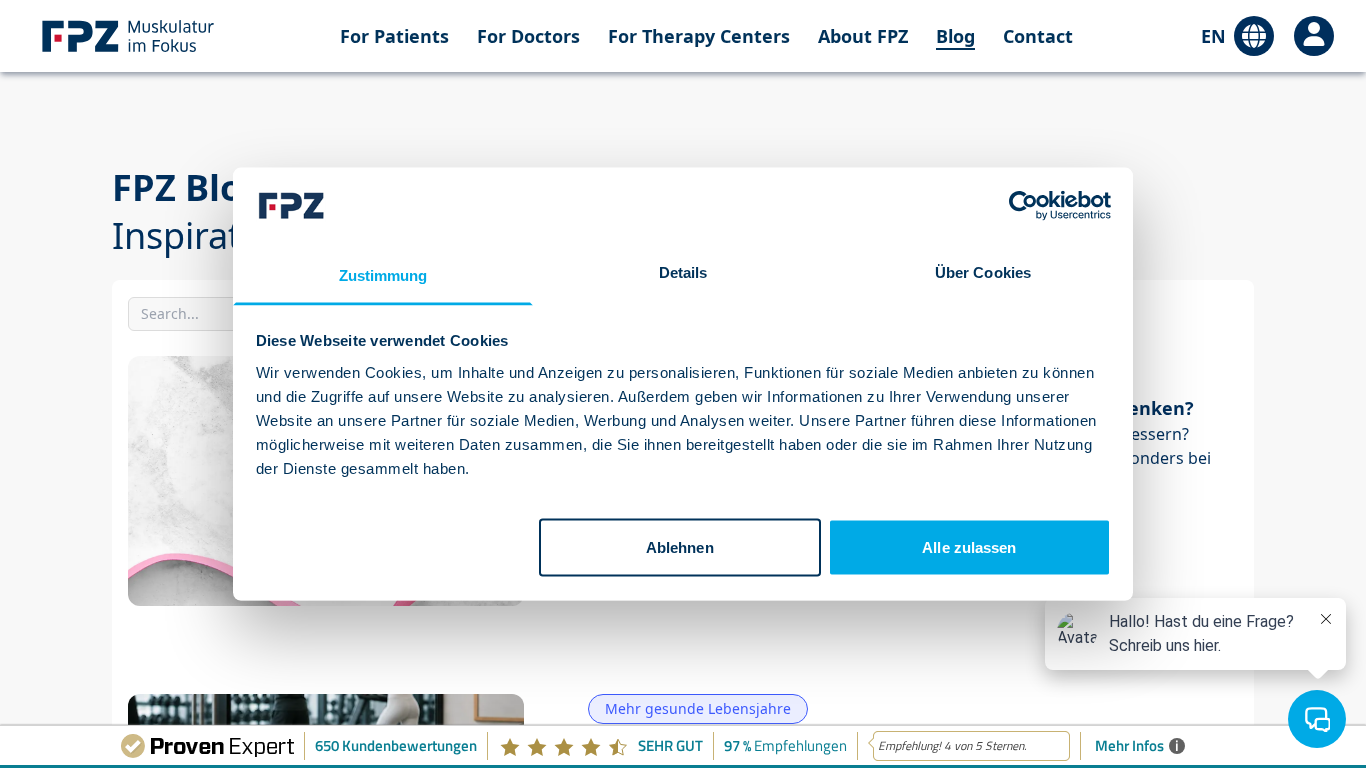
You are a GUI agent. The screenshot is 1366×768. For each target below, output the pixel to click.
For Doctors (528, 36)
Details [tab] (683, 271)
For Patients (394, 36)
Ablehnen (680, 547)
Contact (1038, 36)
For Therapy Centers (699, 36)
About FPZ (863, 36)
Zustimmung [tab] (383, 274)
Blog (955, 36)
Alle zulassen (969, 547)
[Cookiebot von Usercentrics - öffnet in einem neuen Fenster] (1023, 206)
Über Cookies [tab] (983, 271)
